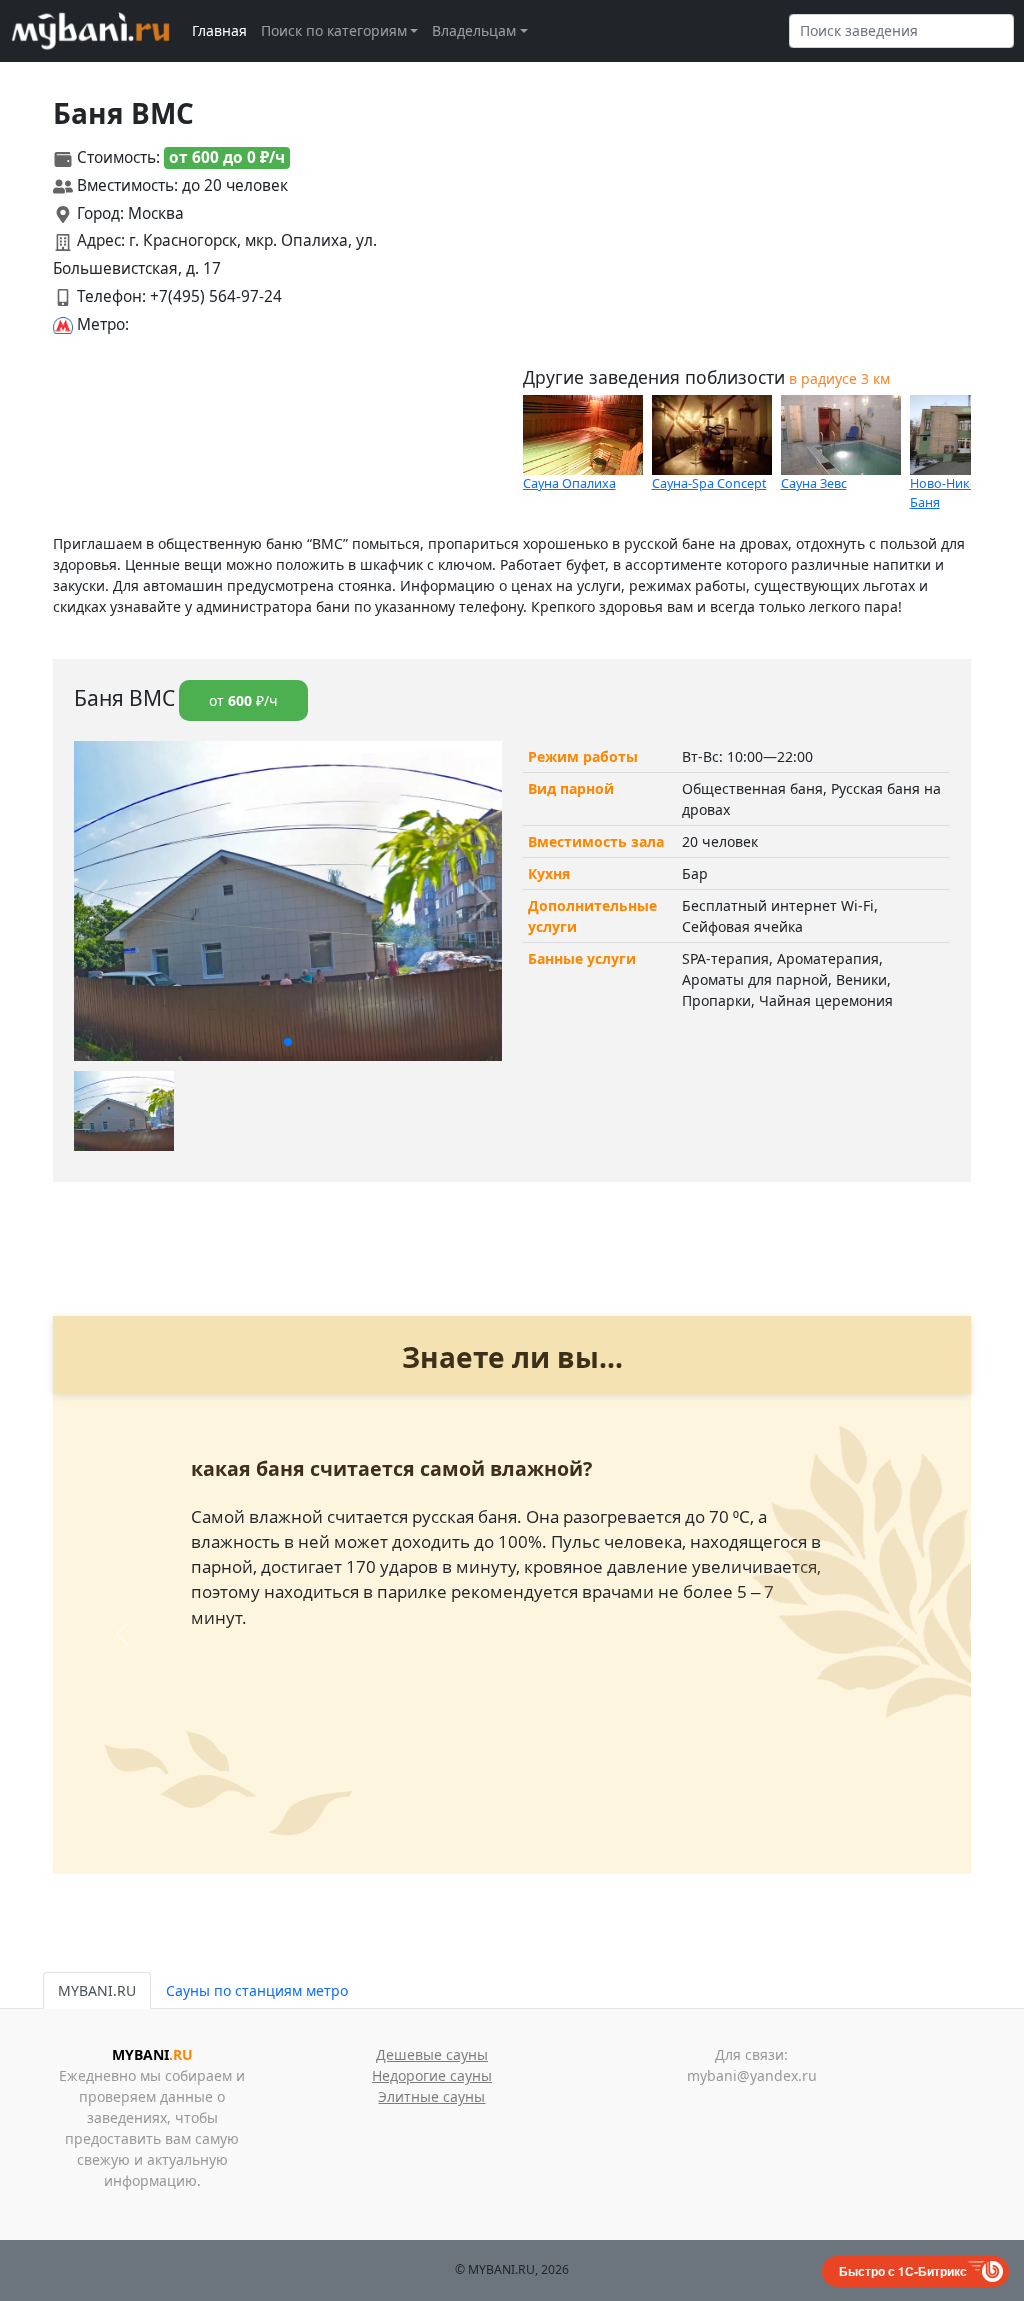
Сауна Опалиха (569, 483)
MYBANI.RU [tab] (97, 1990)
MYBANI (152, 2054)
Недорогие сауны (432, 2075)
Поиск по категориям (334, 30)
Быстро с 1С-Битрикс (903, 2271)
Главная (219, 30)
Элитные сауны (431, 2096)
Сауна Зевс (814, 483)
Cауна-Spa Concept (709, 483)
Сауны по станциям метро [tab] (257, 1990)
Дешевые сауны (432, 2054)
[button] (288, 1042)
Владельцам (474, 30)
